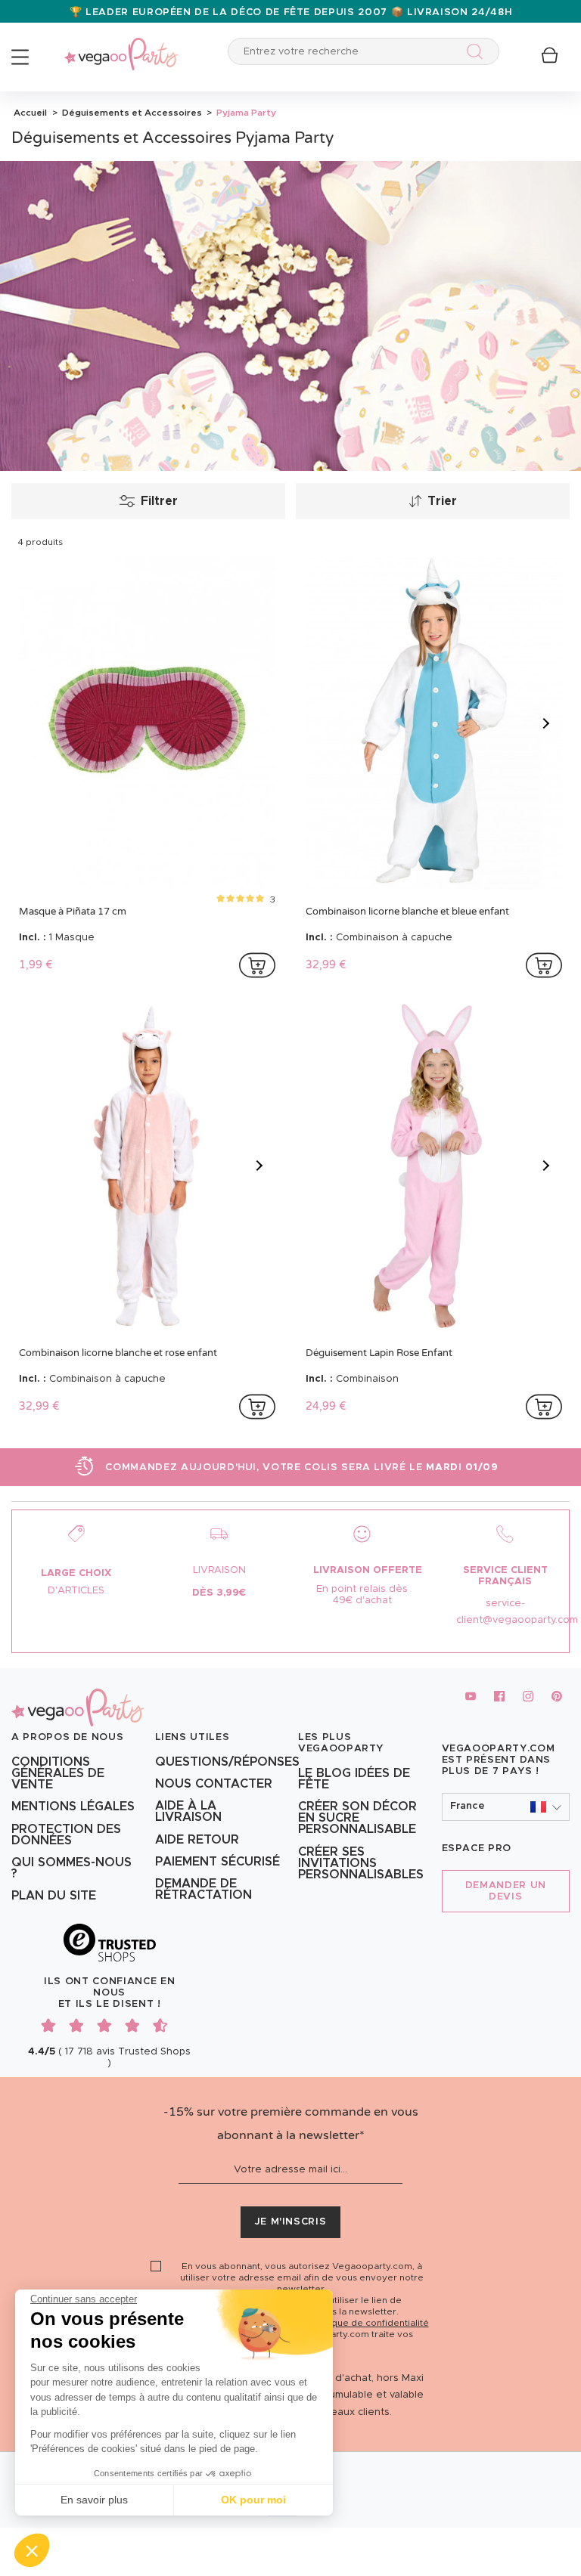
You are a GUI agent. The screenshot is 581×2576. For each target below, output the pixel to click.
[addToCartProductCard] (257, 965)
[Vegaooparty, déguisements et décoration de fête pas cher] (121, 46)
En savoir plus (94, 2500)
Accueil (30, 113)
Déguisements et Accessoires (131, 113)
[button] (32, 2550)
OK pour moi (253, 2500)
